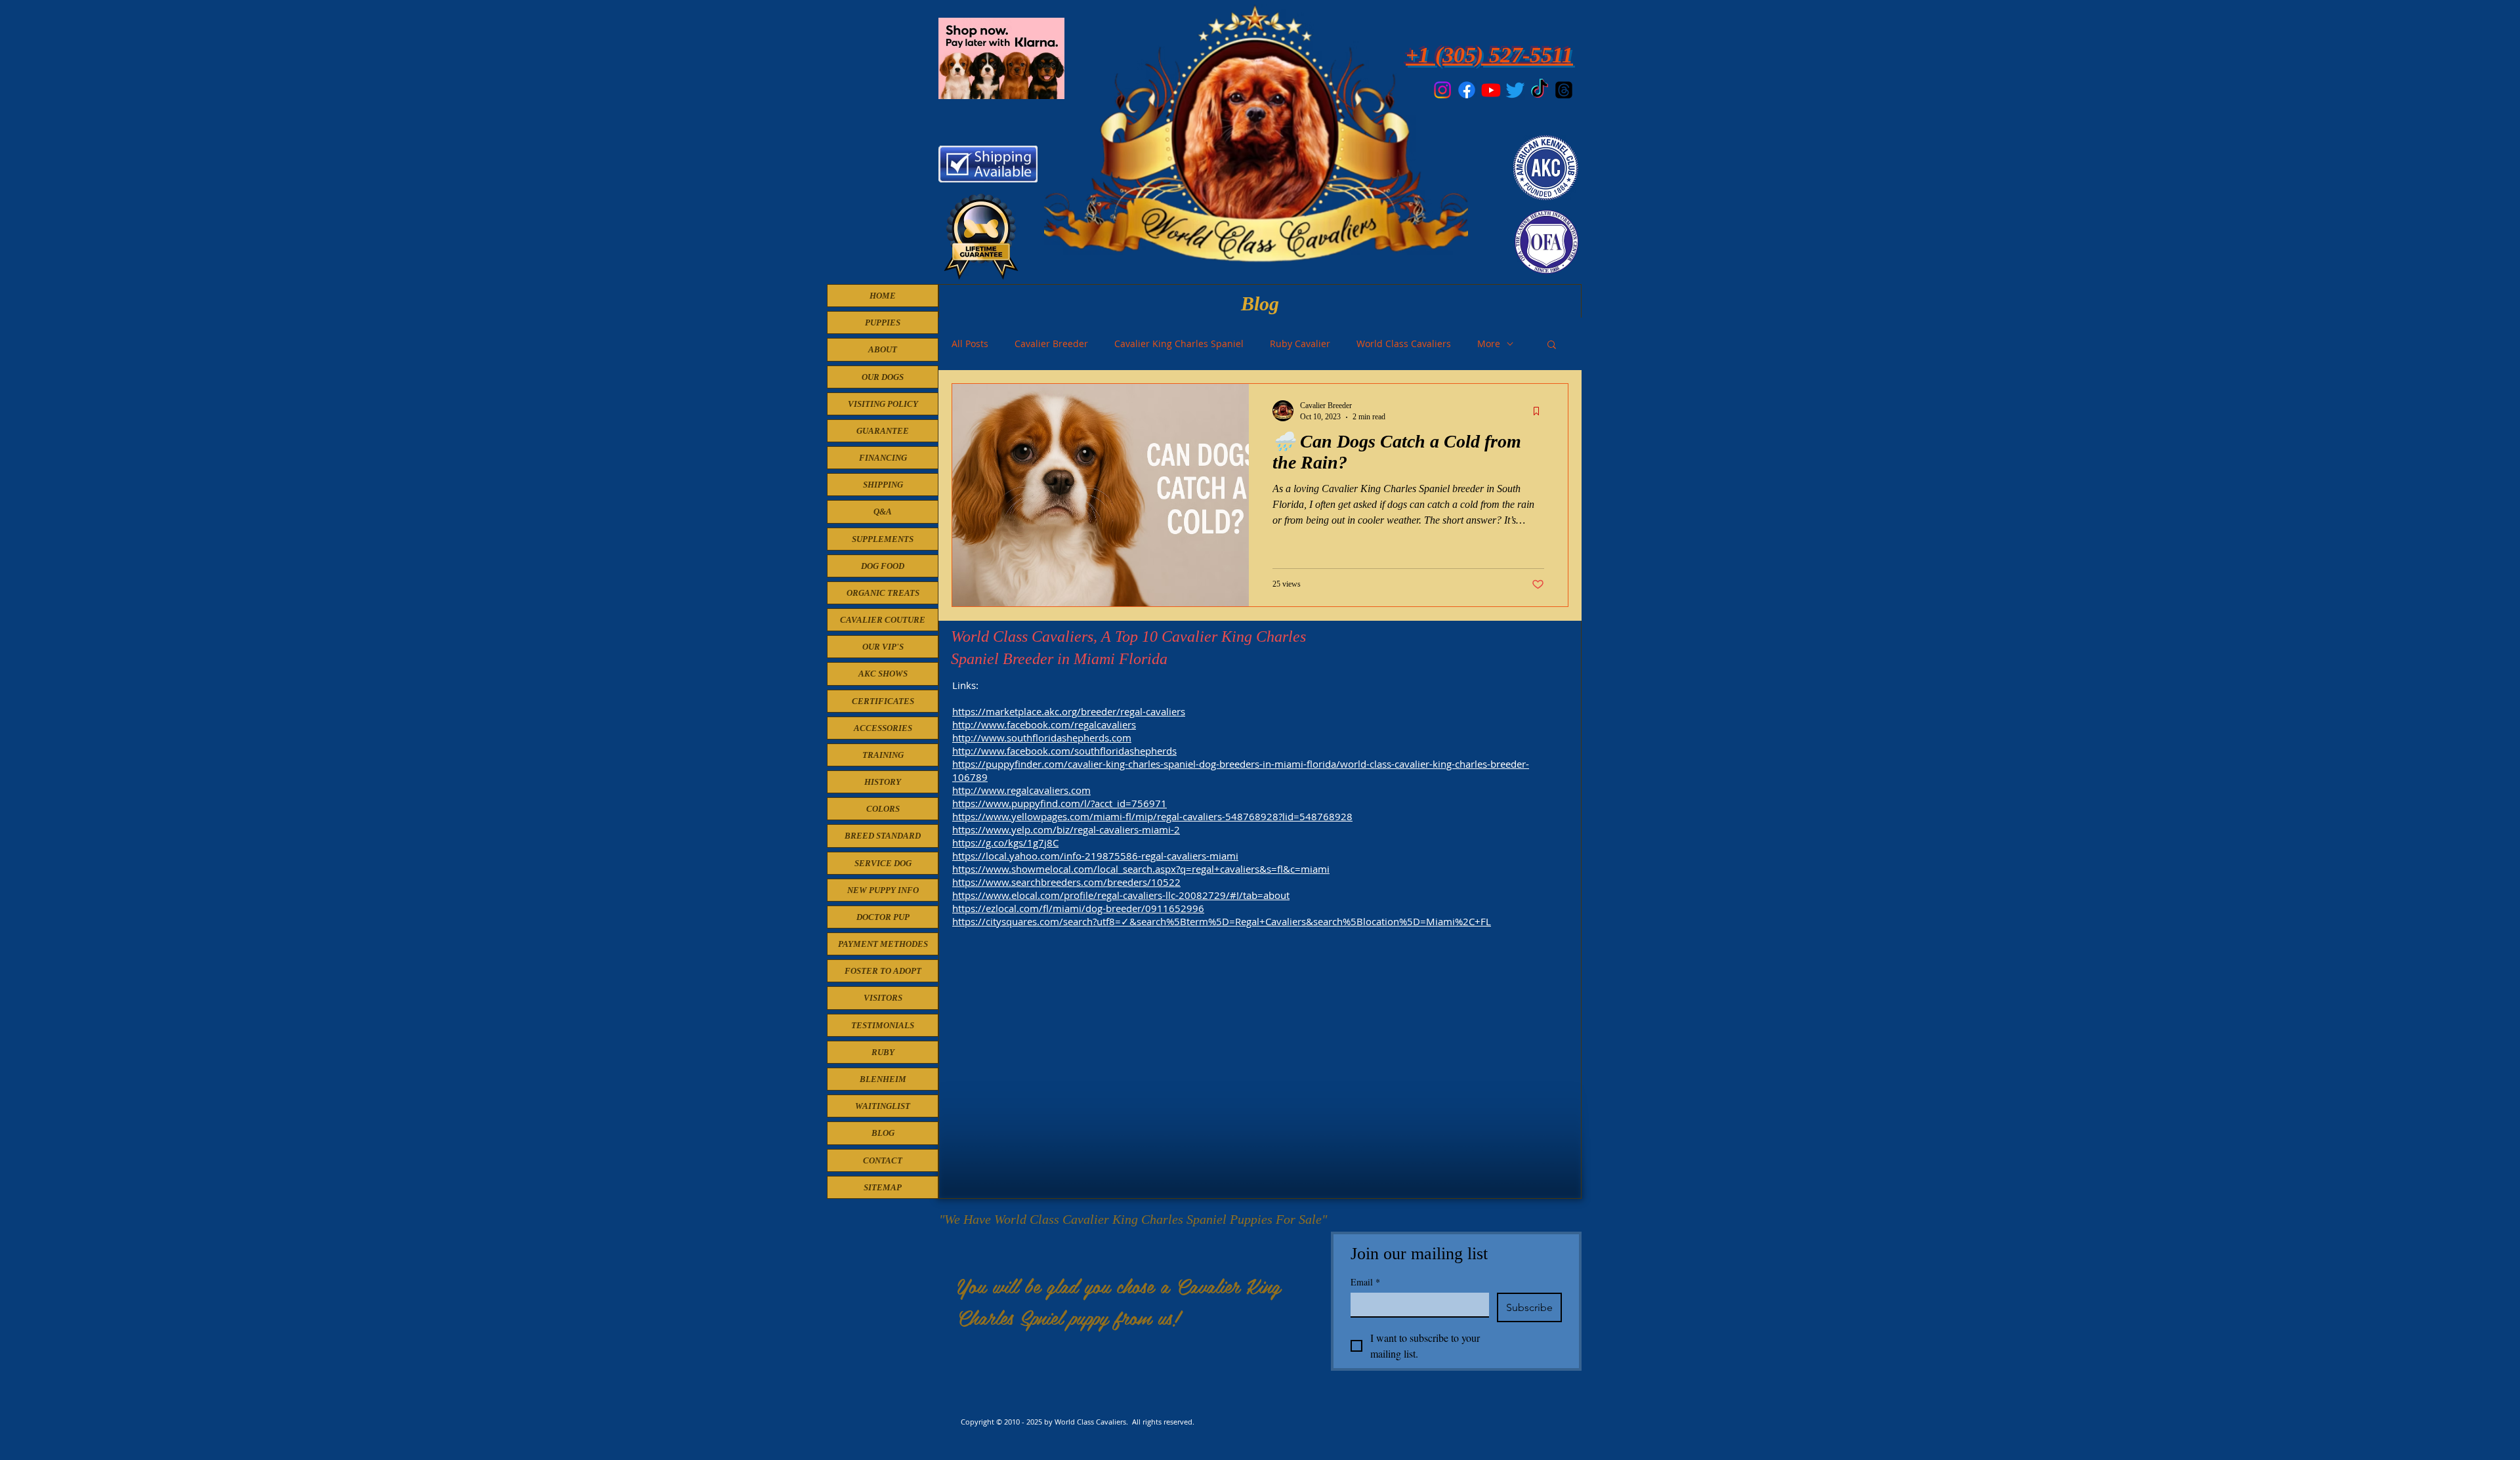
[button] (1552, 345)
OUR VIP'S (883, 647)
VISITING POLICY (883, 404)
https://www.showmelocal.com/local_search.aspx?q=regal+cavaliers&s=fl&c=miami (1141, 869)
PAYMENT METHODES (883, 944)
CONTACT (883, 1160)
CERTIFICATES (883, 701)
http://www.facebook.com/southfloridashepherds (1064, 751)
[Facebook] (1467, 90)
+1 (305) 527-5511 (1489, 55)
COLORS (883, 809)
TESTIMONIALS (883, 1025)
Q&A (883, 511)
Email (1365, 1282)
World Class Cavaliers (1404, 344)
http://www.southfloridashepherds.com (1042, 738)
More (1489, 344)
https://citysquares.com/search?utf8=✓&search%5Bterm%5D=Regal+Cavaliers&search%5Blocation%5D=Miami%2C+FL (1222, 921)
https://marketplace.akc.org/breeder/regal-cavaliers (1069, 711)
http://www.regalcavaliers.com (1021, 790)
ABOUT (883, 349)
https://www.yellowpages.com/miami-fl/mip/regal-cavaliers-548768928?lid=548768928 (1152, 816)
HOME (883, 296)
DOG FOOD (883, 566)
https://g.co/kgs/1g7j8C (1005, 843)
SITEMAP (883, 1187)
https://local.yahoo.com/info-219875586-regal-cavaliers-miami (1095, 856)
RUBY (883, 1052)
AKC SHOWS (883, 674)
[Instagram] (1442, 90)
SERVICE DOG (883, 863)
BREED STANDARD (883, 836)
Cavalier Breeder (1051, 344)
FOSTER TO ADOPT (883, 971)
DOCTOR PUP (883, 917)
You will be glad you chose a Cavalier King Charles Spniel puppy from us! (1119, 1301)
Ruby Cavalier (1300, 344)
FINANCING (883, 458)
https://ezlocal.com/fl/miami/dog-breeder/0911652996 (1078, 908)
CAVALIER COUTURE (883, 620)
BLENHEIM (883, 1079)
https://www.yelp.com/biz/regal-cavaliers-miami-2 (1066, 829)
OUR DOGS (883, 377)
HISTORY (883, 782)
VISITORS (883, 998)
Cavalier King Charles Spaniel (1179, 344)
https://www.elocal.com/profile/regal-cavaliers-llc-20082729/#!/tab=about (1121, 895)
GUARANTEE (883, 431)
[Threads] (1564, 90)
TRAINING (883, 755)
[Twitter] (1515, 90)
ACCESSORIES (883, 728)
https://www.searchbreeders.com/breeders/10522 (1066, 882)
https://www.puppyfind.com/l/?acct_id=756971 (1060, 803)
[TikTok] (1540, 90)
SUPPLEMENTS (883, 539)
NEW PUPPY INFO (883, 890)
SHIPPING (883, 485)
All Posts (970, 344)
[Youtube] (1491, 90)
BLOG (883, 1133)
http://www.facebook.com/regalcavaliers (1044, 724)
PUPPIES (883, 323)
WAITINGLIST (883, 1106)
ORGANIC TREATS (883, 593)
